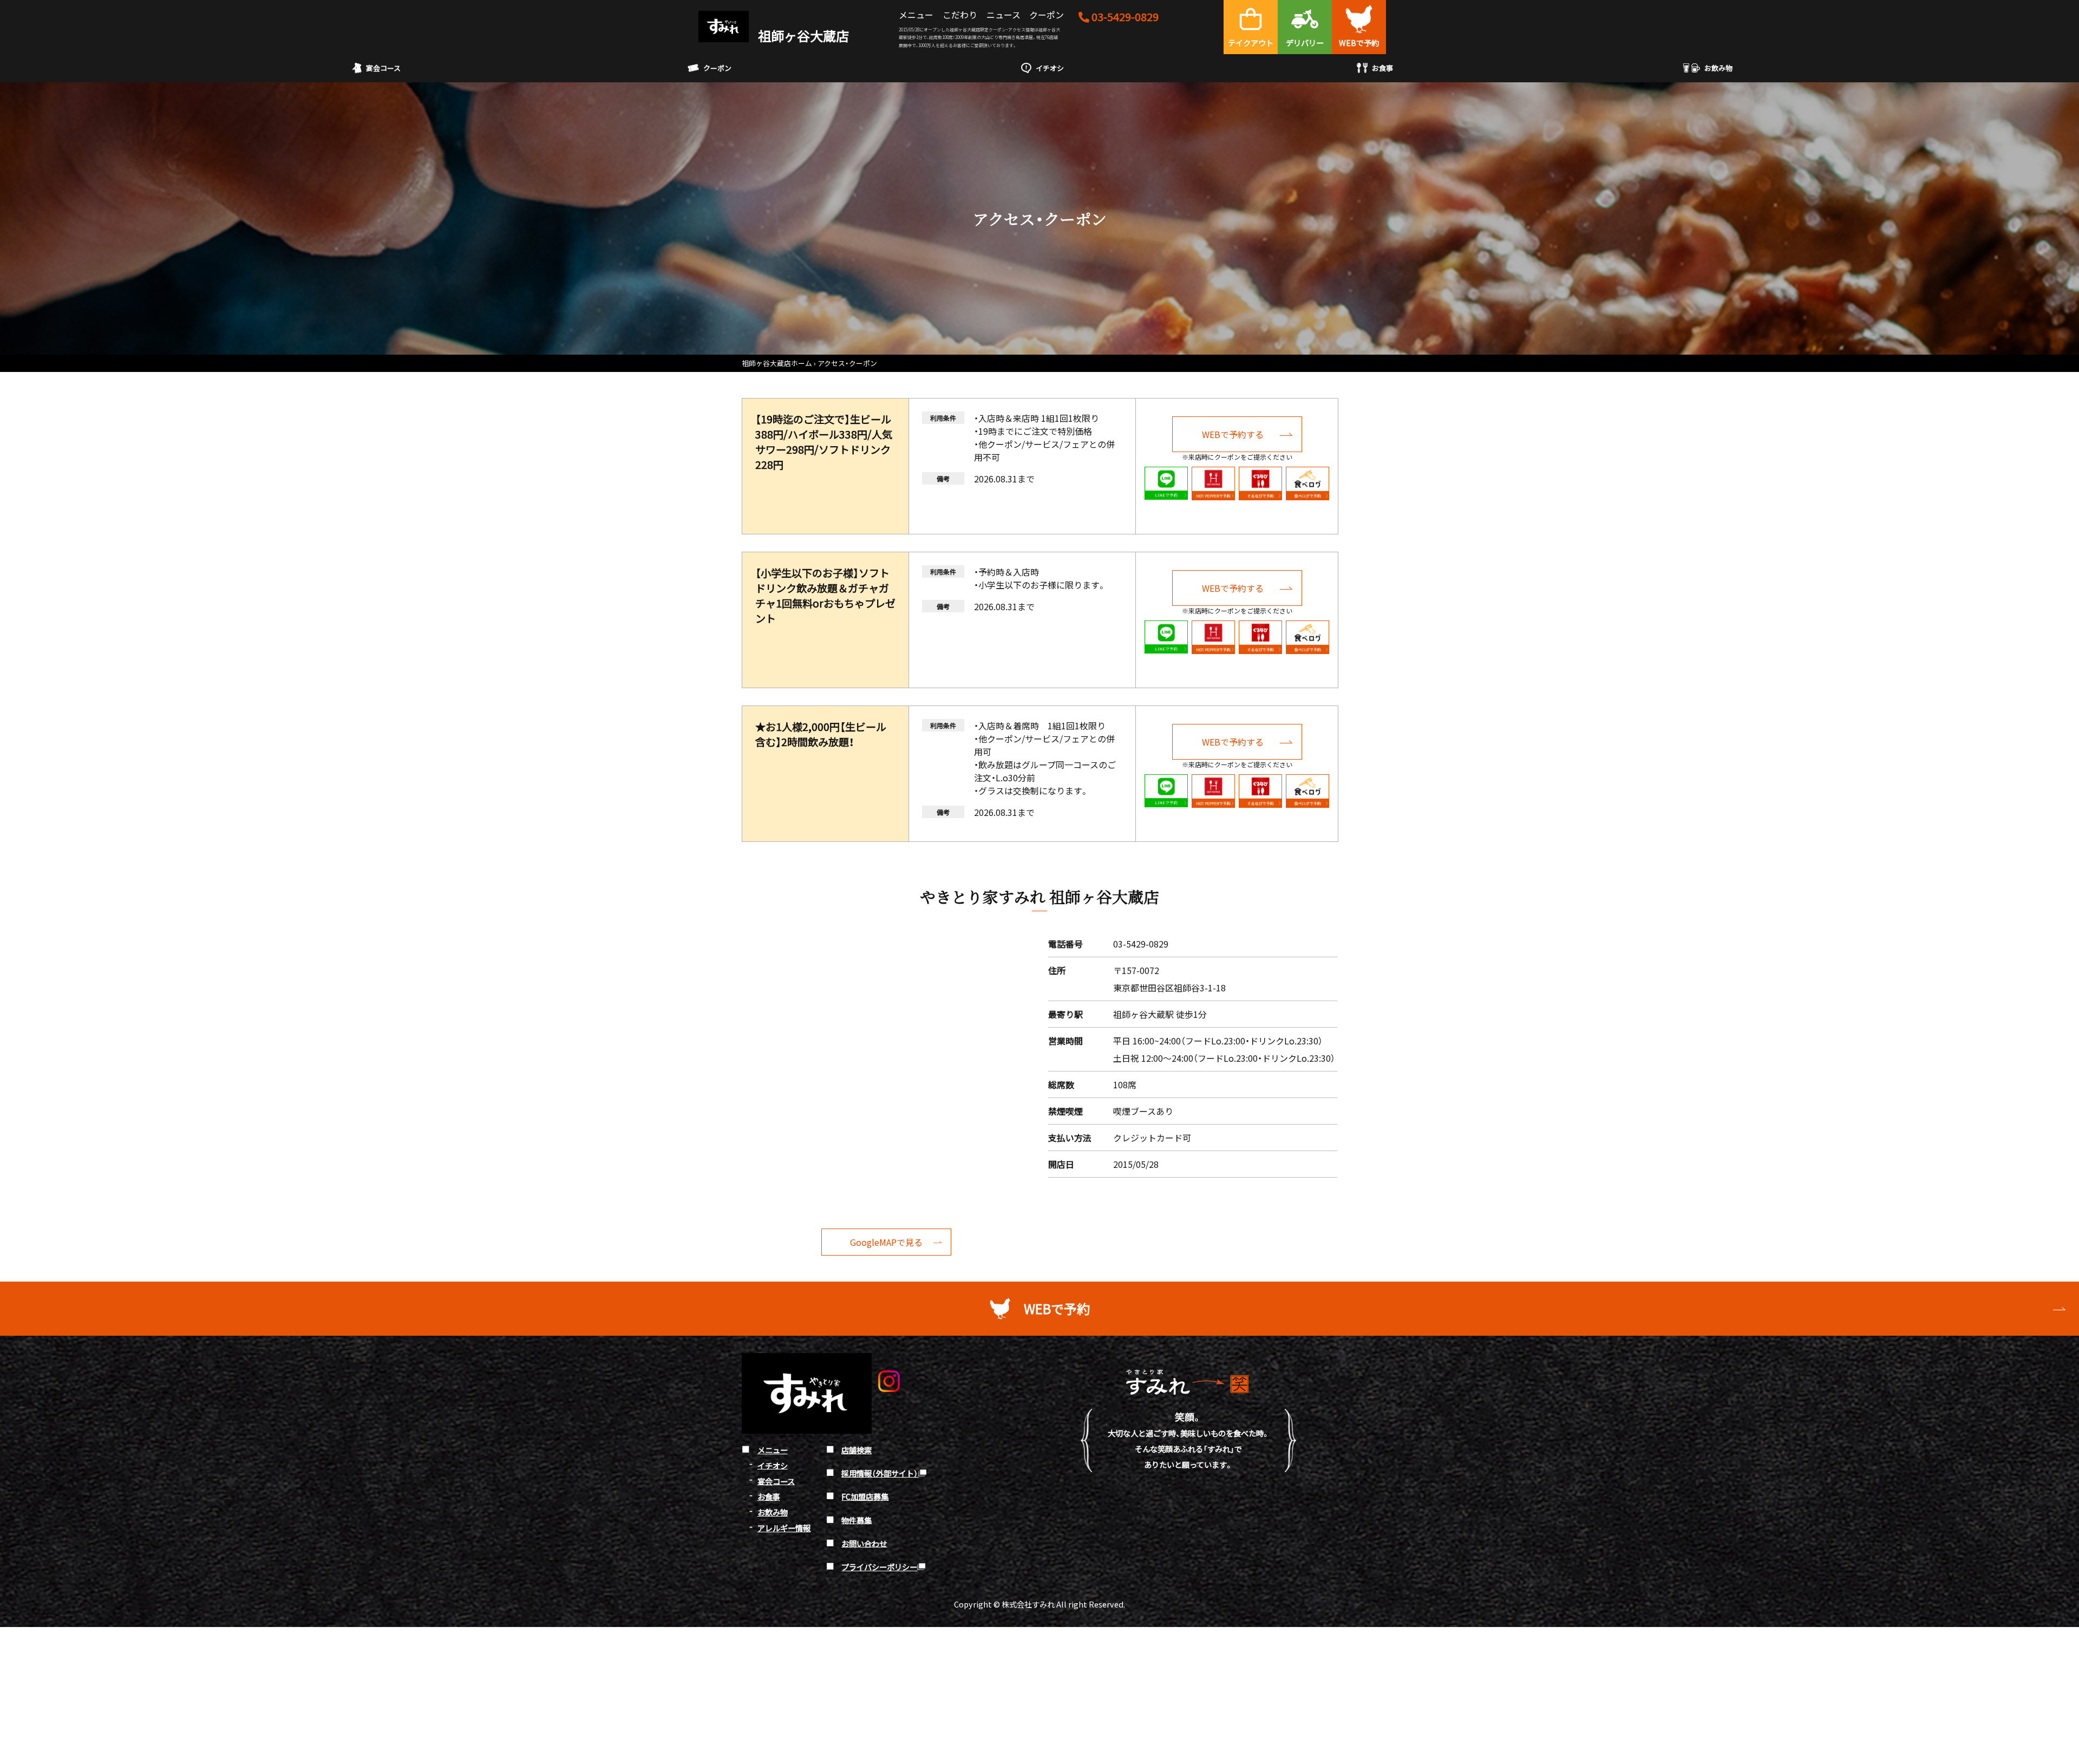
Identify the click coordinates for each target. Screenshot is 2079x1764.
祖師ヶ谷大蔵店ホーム (777, 363)
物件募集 (857, 1520)
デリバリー (1305, 43)
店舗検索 (857, 1450)
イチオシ (1050, 68)
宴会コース (383, 68)
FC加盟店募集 (865, 1496)
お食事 (1382, 68)
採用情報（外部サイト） (880, 1473)
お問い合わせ (864, 1543)
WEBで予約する (1233, 434)
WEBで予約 (1359, 43)
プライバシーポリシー (879, 1567)
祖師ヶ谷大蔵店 (802, 35)
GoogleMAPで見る (886, 1242)
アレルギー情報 (784, 1528)
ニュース (1003, 15)
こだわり (960, 15)
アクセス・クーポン (847, 363)
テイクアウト (1251, 43)
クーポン (1047, 15)
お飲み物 (1718, 68)
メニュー (916, 15)
